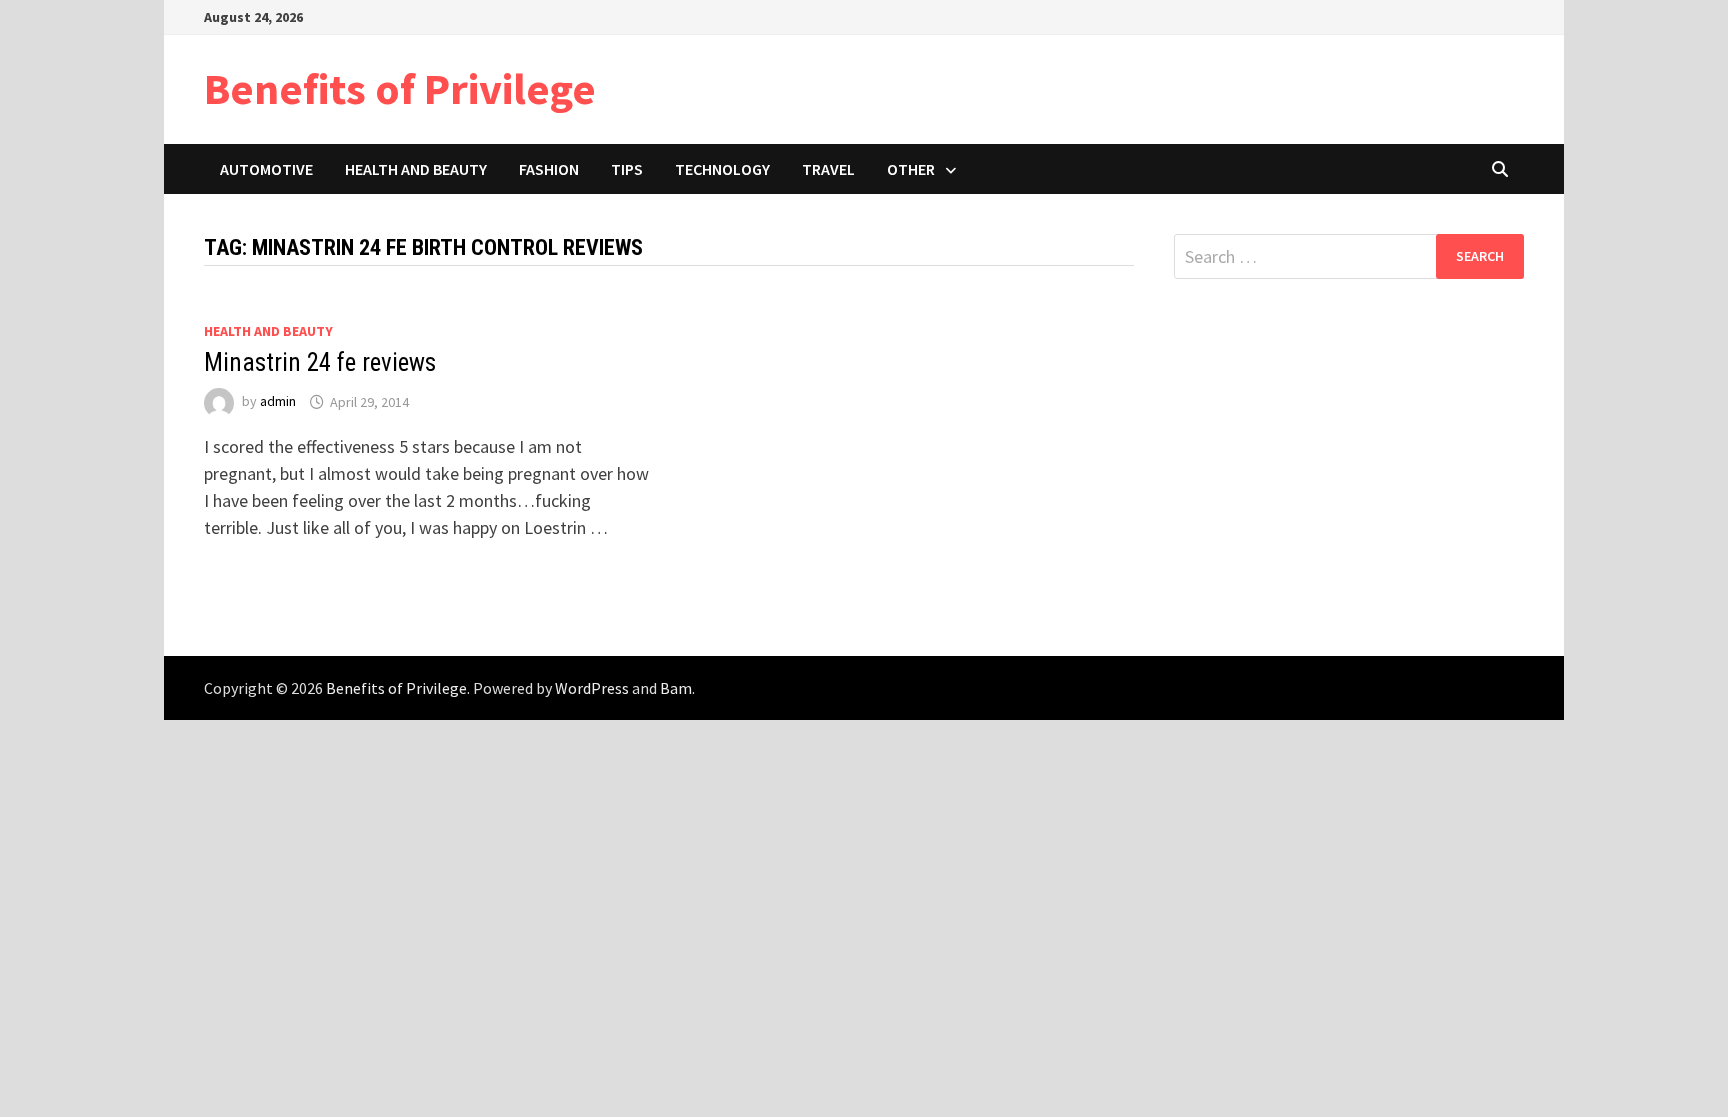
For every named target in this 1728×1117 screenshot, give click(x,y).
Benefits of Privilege (400, 88)
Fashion (549, 169)
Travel (828, 169)
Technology (722, 169)
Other (911, 169)
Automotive (266, 169)
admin (278, 402)
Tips (627, 169)
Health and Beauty (416, 169)
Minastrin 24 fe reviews (320, 362)
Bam (676, 688)
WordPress (592, 688)
